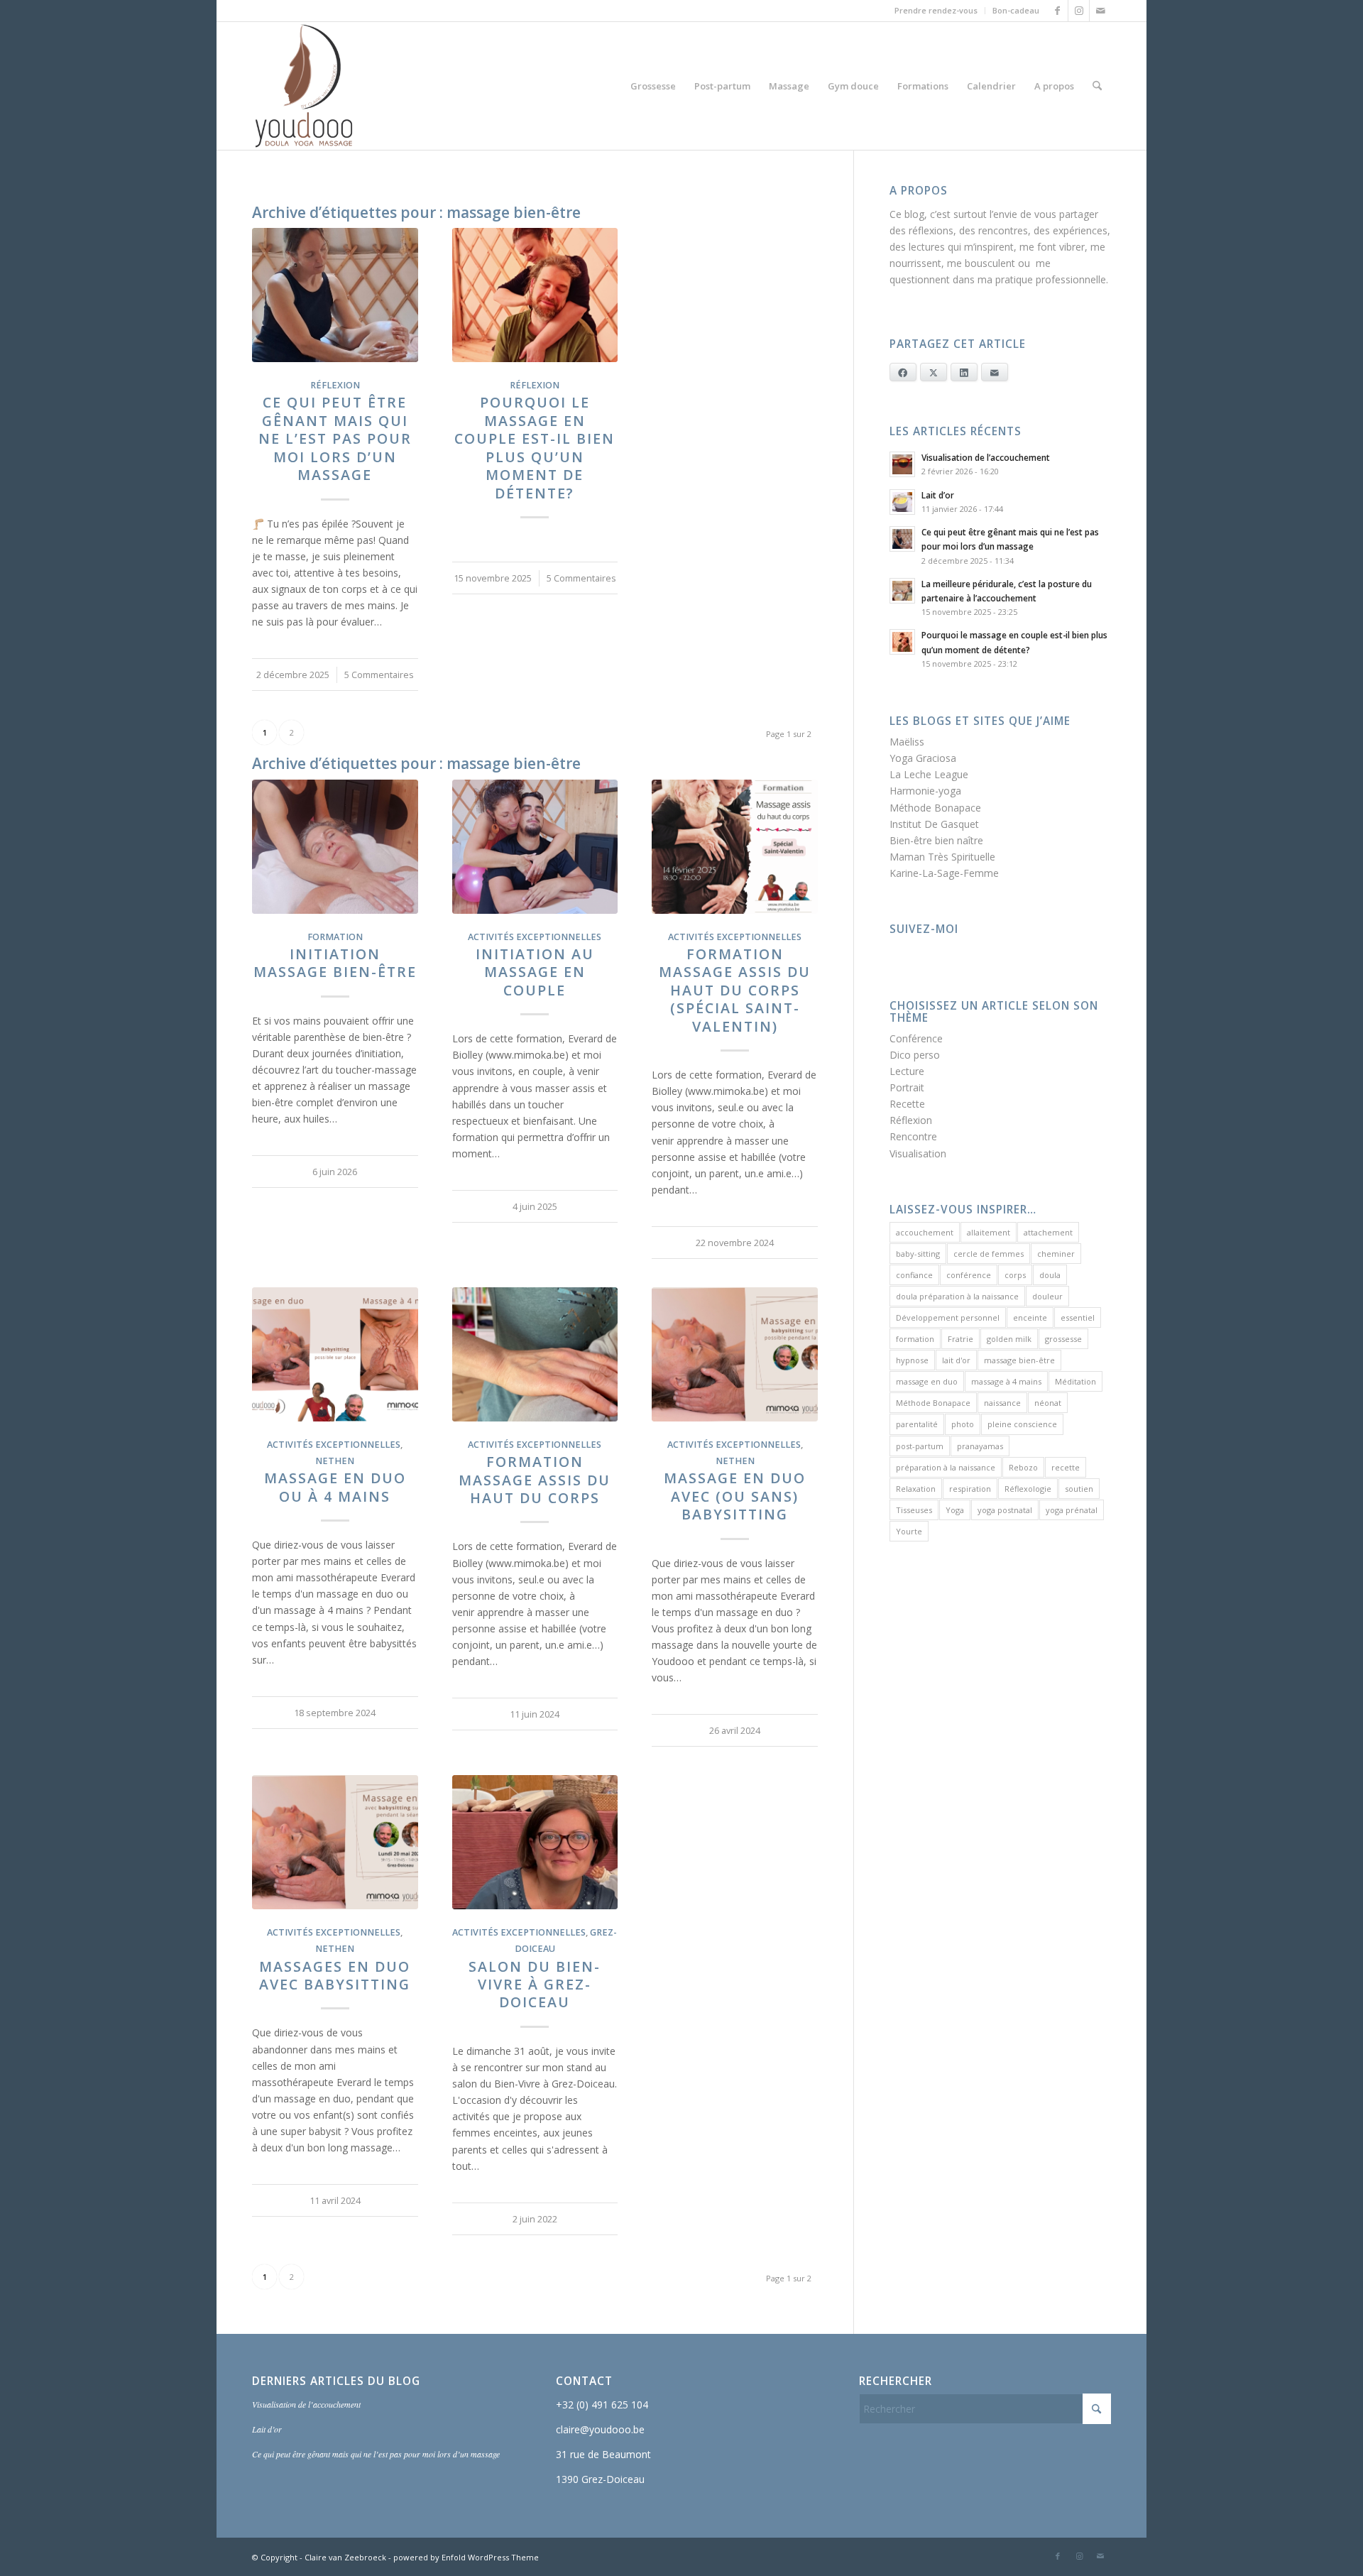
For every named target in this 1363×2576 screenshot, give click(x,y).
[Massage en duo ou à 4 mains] (335, 1354)
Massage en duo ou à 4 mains (335, 1487)
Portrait (907, 1087)
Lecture (907, 1071)
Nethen (335, 1461)
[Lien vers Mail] (1100, 11)
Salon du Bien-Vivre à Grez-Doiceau (535, 1985)
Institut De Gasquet (934, 824)
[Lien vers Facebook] (1057, 11)
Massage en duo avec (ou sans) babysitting (735, 1496)
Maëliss (907, 742)
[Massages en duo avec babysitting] (335, 1842)
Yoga (955, 1510)
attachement (1048, 1232)
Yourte (909, 1531)
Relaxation (916, 1489)
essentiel (1078, 1317)
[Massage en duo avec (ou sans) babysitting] (735, 1354)
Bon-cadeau (1016, 10)
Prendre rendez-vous (936, 10)
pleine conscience (1022, 1424)
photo (963, 1424)
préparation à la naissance (946, 1467)
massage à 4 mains (1006, 1381)
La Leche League (929, 774)
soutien (1079, 1489)
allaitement (989, 1232)
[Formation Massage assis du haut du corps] (535, 1354)
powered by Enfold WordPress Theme (466, 2557)
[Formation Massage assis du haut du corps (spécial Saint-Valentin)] (735, 847)
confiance (914, 1275)
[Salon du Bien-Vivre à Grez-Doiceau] (535, 1842)
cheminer (1056, 1254)
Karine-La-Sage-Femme (944, 873)
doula (1050, 1275)
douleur (1047, 1296)
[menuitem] (936, 11)
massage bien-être (1019, 1360)
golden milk (1009, 1339)
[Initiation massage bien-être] (335, 847)
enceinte (1030, 1317)
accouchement (925, 1232)
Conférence (916, 1038)
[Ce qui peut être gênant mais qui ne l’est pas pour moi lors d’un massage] (335, 295)
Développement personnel (948, 1317)
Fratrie (960, 1339)
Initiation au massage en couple (535, 972)
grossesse (1063, 1339)
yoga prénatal (1072, 1510)
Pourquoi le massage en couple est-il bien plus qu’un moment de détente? (535, 447)
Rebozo (1023, 1467)
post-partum (920, 1446)
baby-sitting (918, 1254)
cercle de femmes (989, 1254)
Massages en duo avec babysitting (335, 1975)
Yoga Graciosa (923, 758)
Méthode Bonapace (935, 808)
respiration (970, 1489)
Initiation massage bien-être (335, 963)
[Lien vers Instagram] (1079, 11)
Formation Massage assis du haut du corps (535, 1480)
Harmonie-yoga (925, 791)
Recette (907, 1104)
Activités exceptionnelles (535, 937)
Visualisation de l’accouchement (986, 457)
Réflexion (335, 385)
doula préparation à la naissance (957, 1296)
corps (1015, 1275)
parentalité (917, 1424)
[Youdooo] (304, 86)
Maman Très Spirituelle (942, 857)
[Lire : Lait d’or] (902, 502)
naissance (1002, 1403)
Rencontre (913, 1136)
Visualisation (918, 1153)
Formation (335, 937)
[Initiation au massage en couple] (535, 847)
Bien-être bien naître (936, 840)
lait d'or (956, 1360)
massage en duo (927, 1381)
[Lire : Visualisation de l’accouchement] (902, 464)
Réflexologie (1028, 1489)
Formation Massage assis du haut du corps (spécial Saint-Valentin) (735, 990)
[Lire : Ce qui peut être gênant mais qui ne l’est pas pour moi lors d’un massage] (902, 539)
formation (915, 1339)
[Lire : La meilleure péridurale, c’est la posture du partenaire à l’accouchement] (902, 591)
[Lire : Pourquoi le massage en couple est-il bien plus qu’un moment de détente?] (902, 642)
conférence (969, 1275)
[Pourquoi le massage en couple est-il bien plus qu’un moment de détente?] (535, 295)
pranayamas (980, 1446)
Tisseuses (914, 1510)
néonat (1048, 1403)
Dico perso (915, 1055)
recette (1066, 1467)
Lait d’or (938, 495)
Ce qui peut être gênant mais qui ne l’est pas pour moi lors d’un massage (335, 438)
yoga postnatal (1005, 1510)
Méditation (1075, 1381)
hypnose (912, 1360)
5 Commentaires (379, 675)
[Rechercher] (1097, 86)
